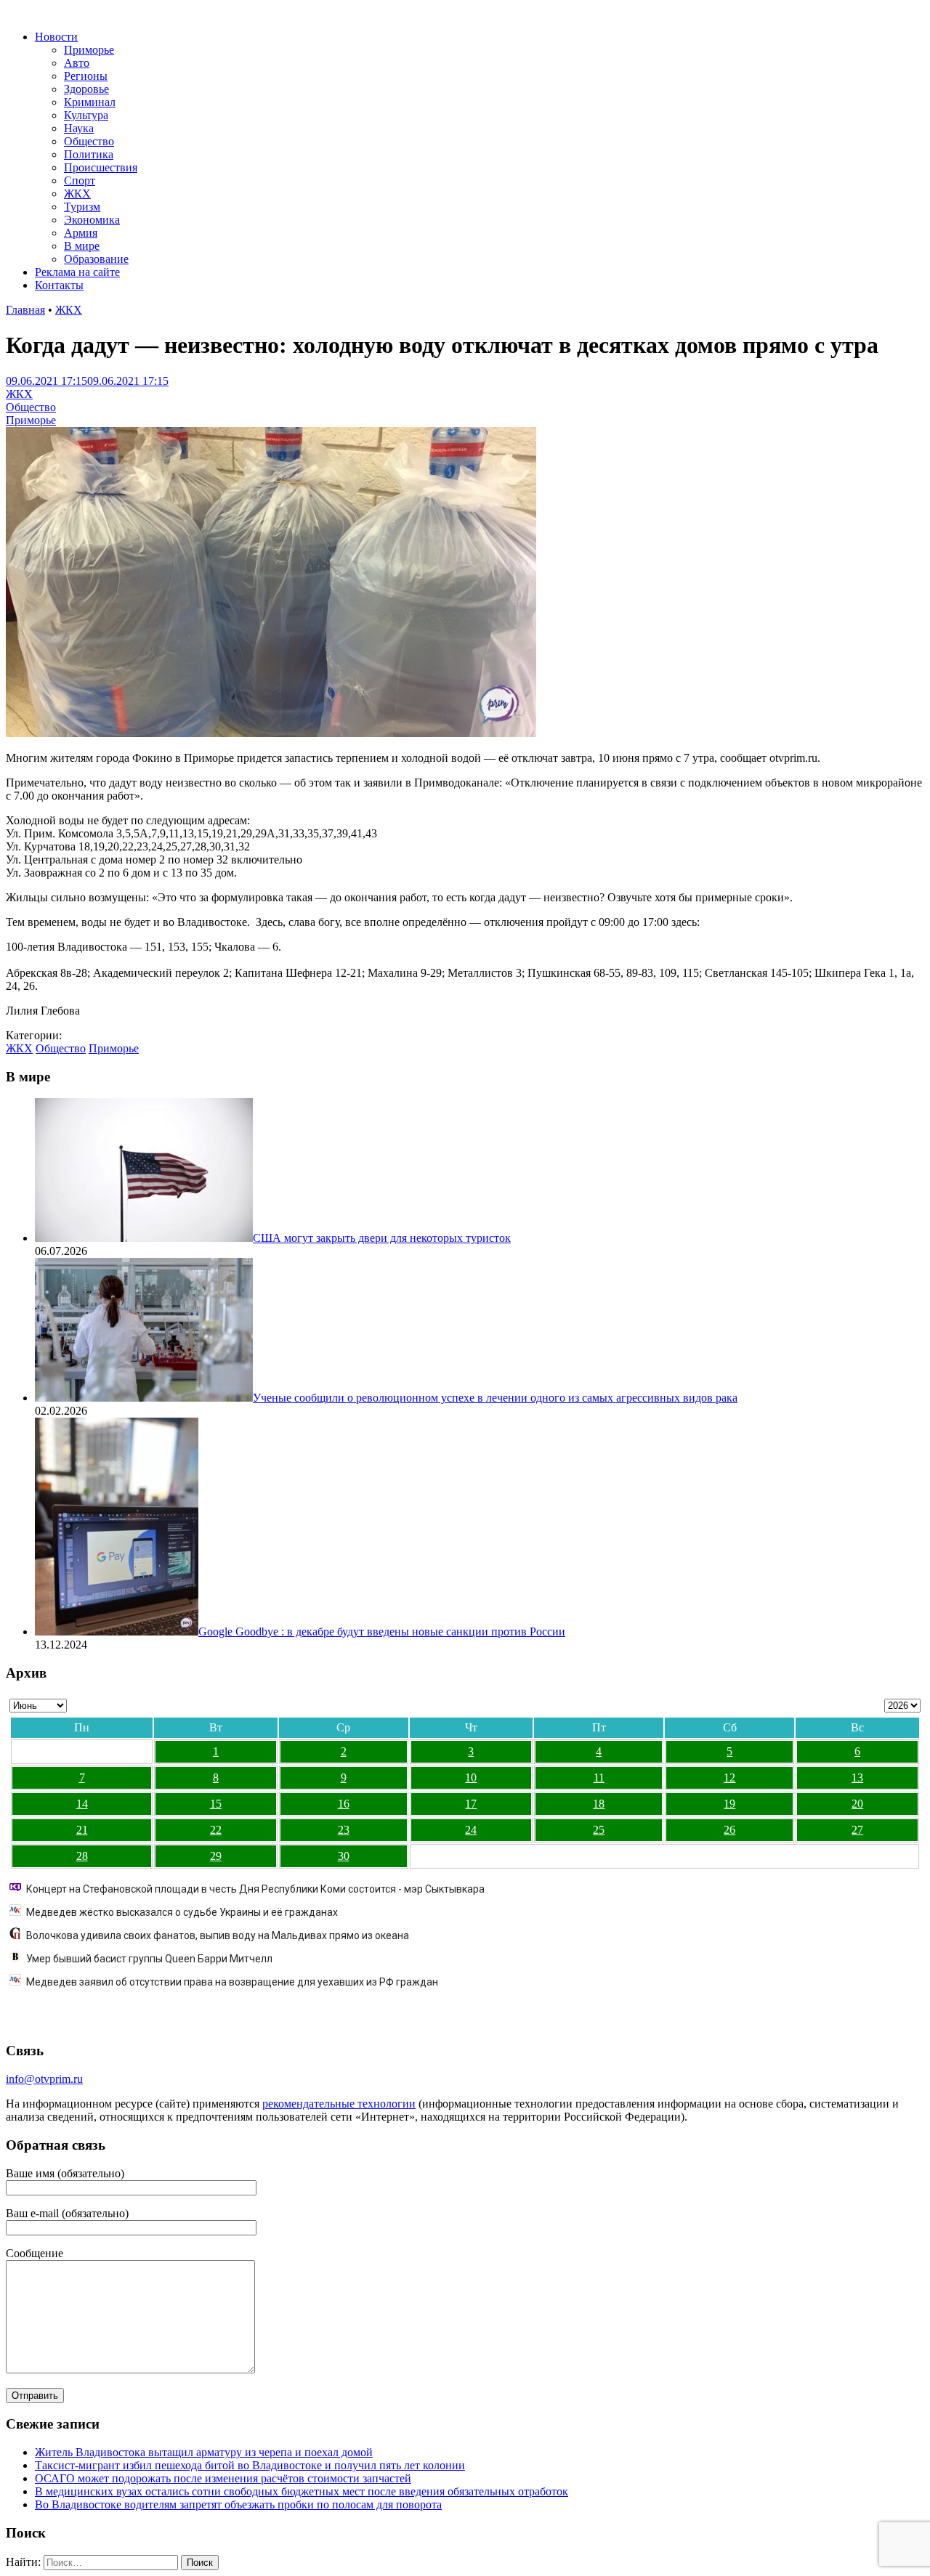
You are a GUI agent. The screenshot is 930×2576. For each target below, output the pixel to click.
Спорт (80, 180)
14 (82, 1804)
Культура (86, 115)
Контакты (59, 285)
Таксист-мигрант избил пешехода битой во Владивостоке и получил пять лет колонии (250, 2465)
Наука (79, 128)
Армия (81, 233)
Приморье (89, 50)
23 (344, 1830)
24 (471, 1830)
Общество (89, 141)
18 (599, 1804)
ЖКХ (77, 194)
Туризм (82, 207)
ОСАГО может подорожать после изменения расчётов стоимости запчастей (223, 2478)
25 (599, 1830)
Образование (96, 259)
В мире (82, 246)
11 (599, 1777)
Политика (89, 154)
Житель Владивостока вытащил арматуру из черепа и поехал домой (204, 2452)
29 (216, 1856)
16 (344, 1804)
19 (729, 1804)
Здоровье (86, 89)
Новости (56, 37)
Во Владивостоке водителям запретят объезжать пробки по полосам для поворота (238, 2504)
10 (471, 1777)
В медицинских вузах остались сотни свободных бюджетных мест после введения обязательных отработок (302, 2491)
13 (857, 1777)
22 (216, 1830)
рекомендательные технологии (339, 2104)
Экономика (92, 220)
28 (82, 1856)
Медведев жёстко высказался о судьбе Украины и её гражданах (182, 1912)
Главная (25, 310)
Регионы (86, 76)
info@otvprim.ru (44, 2079)
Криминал (90, 102)
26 (729, 1830)
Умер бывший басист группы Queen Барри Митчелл (149, 1959)
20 (857, 1804)
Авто (77, 63)
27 (857, 1830)
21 (82, 1830)
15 (216, 1804)
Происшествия (101, 167)
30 (344, 1856)
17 (471, 1804)
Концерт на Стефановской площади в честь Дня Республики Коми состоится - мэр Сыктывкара (255, 1889)
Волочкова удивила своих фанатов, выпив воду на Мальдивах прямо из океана (218, 1935)
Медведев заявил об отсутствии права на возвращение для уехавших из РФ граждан (232, 1982)
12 (729, 1777)
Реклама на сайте (77, 272)
